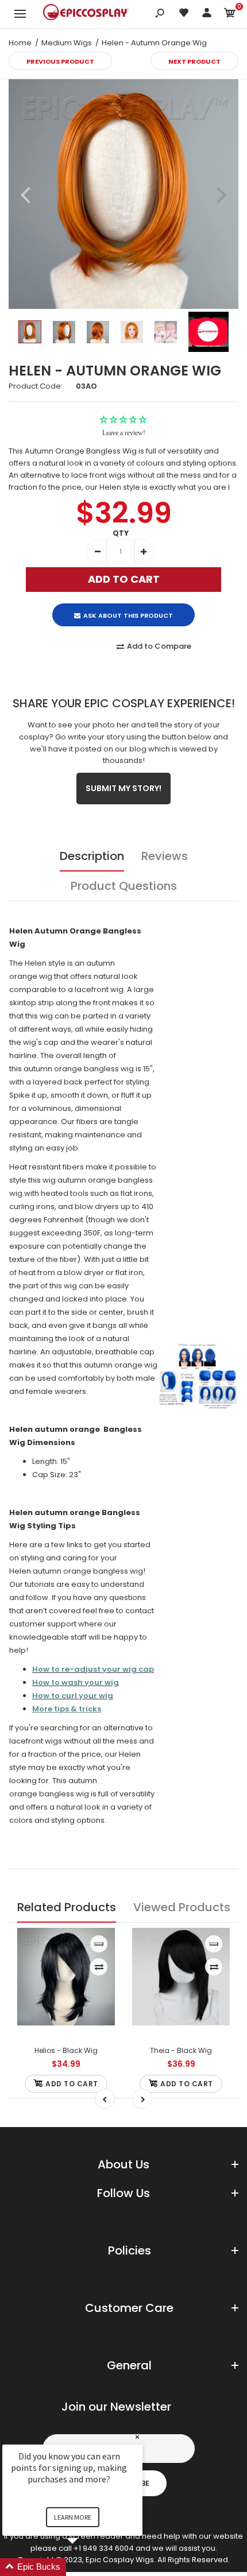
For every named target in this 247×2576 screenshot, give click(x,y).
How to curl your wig (73, 1696)
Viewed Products (182, 1907)
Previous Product (60, 61)
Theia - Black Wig (181, 2050)
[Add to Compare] (99, 1967)
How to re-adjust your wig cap (93, 1669)
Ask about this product (128, 615)
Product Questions (124, 886)
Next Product (194, 61)
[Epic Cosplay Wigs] (86, 14)
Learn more (73, 2517)
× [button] (137, 2437)
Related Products (67, 1907)
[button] (86, 2567)
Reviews (165, 856)
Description (92, 856)
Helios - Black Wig (66, 2050)
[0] (230, 15)
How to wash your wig (76, 1682)
